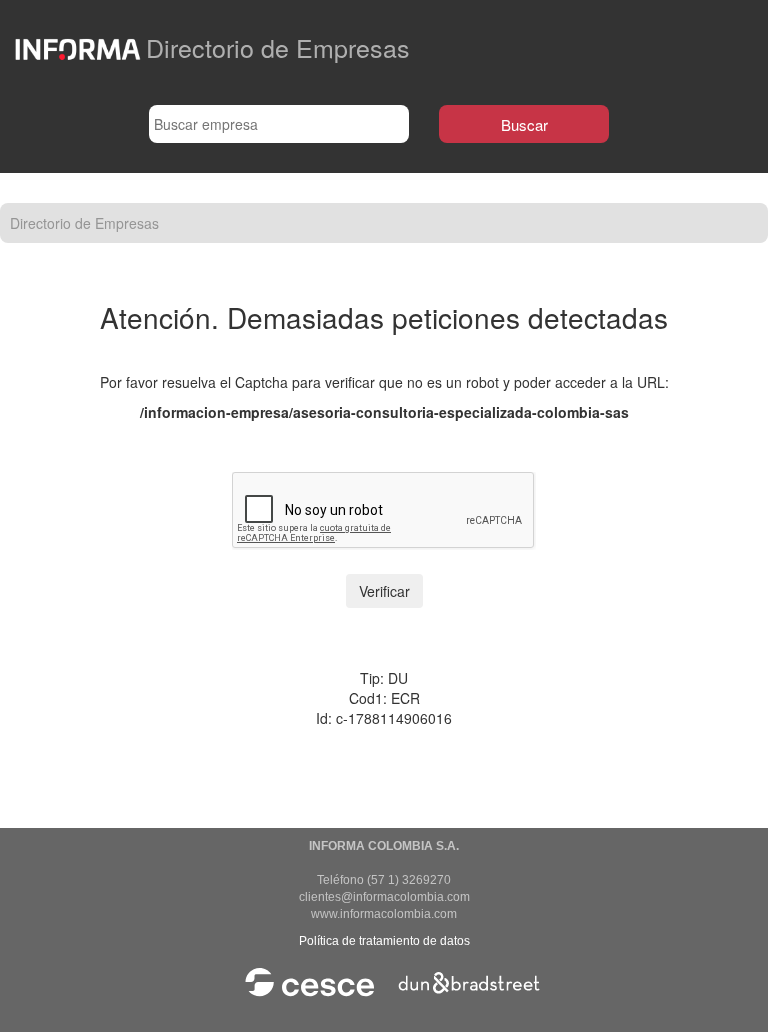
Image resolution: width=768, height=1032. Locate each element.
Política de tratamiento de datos (384, 941)
